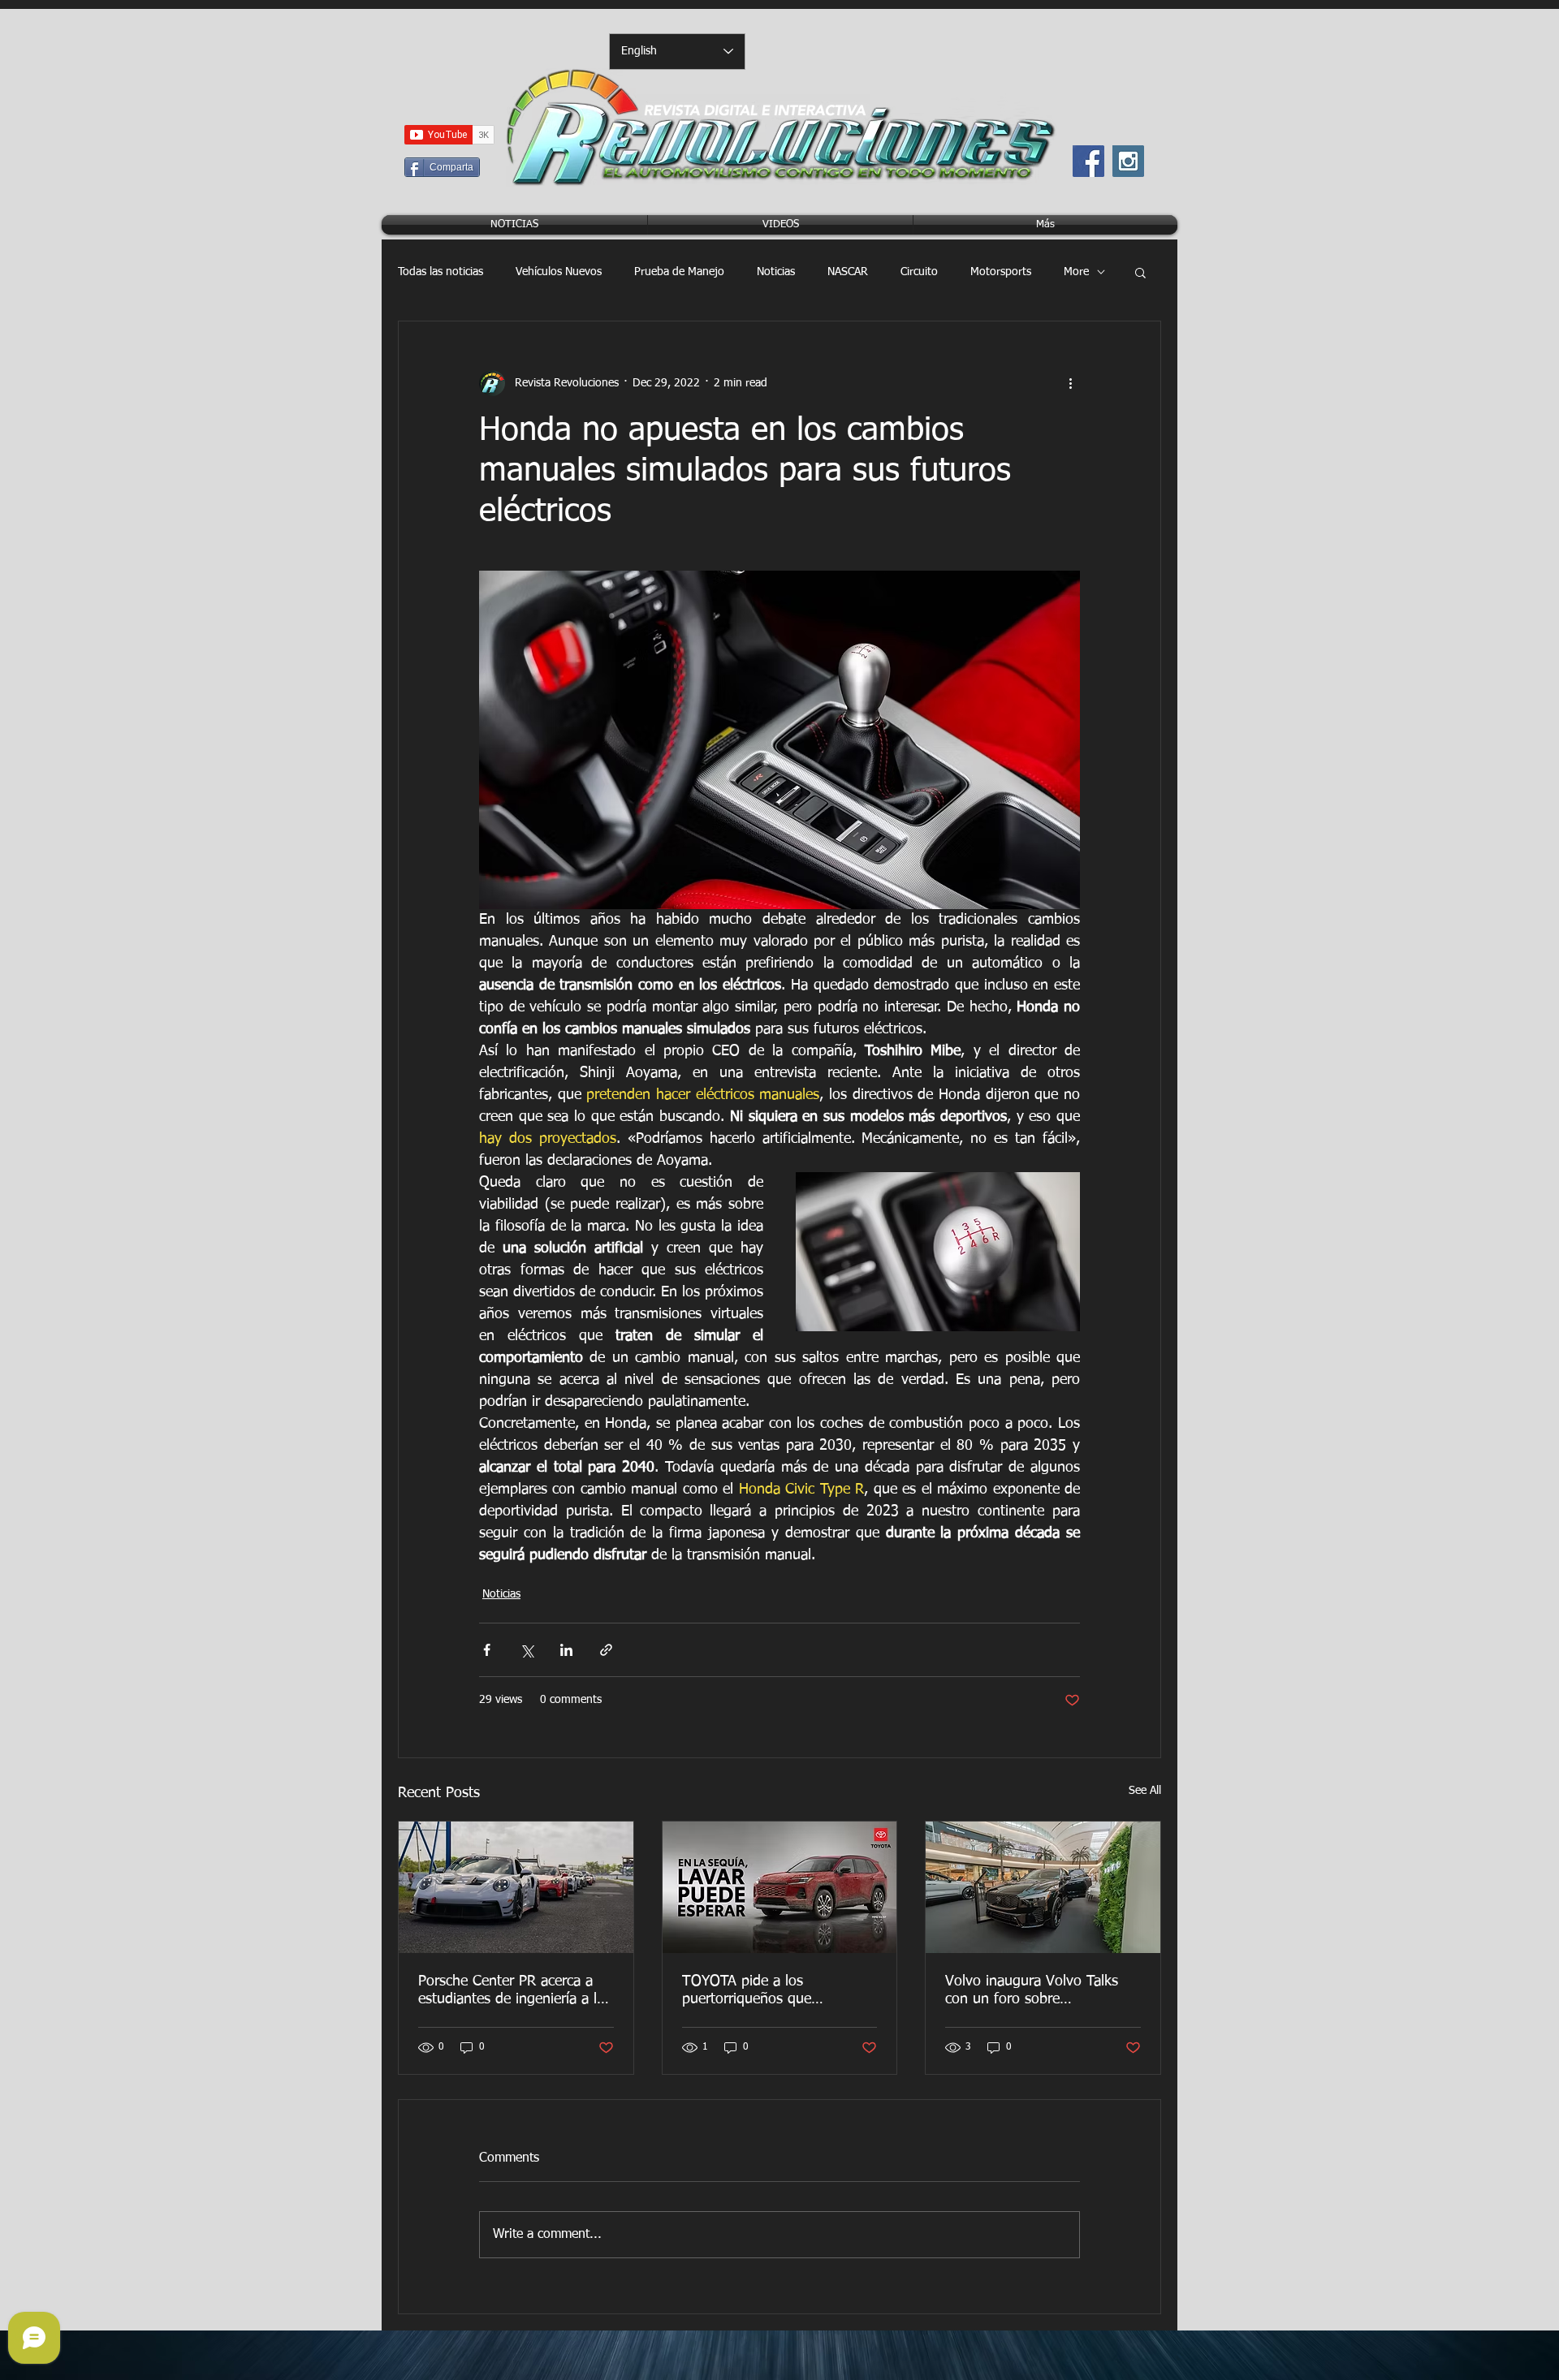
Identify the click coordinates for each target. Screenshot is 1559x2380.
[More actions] (1070, 383)
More (1076, 272)
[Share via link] (606, 1650)
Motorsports (1001, 272)
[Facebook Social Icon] (1088, 161)
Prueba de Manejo (679, 272)
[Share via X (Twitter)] (527, 1650)
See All (1145, 1791)
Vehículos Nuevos (559, 272)
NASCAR (848, 272)
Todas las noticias (440, 272)
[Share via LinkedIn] (566, 1650)
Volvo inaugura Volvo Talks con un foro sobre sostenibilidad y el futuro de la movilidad (1042, 1991)
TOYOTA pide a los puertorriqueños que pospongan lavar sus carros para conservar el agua (769, 1991)
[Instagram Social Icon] (1128, 161)
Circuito (919, 272)
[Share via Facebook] (487, 1650)
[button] (1140, 272)
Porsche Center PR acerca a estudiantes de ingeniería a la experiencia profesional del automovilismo (511, 1991)
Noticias (776, 272)
